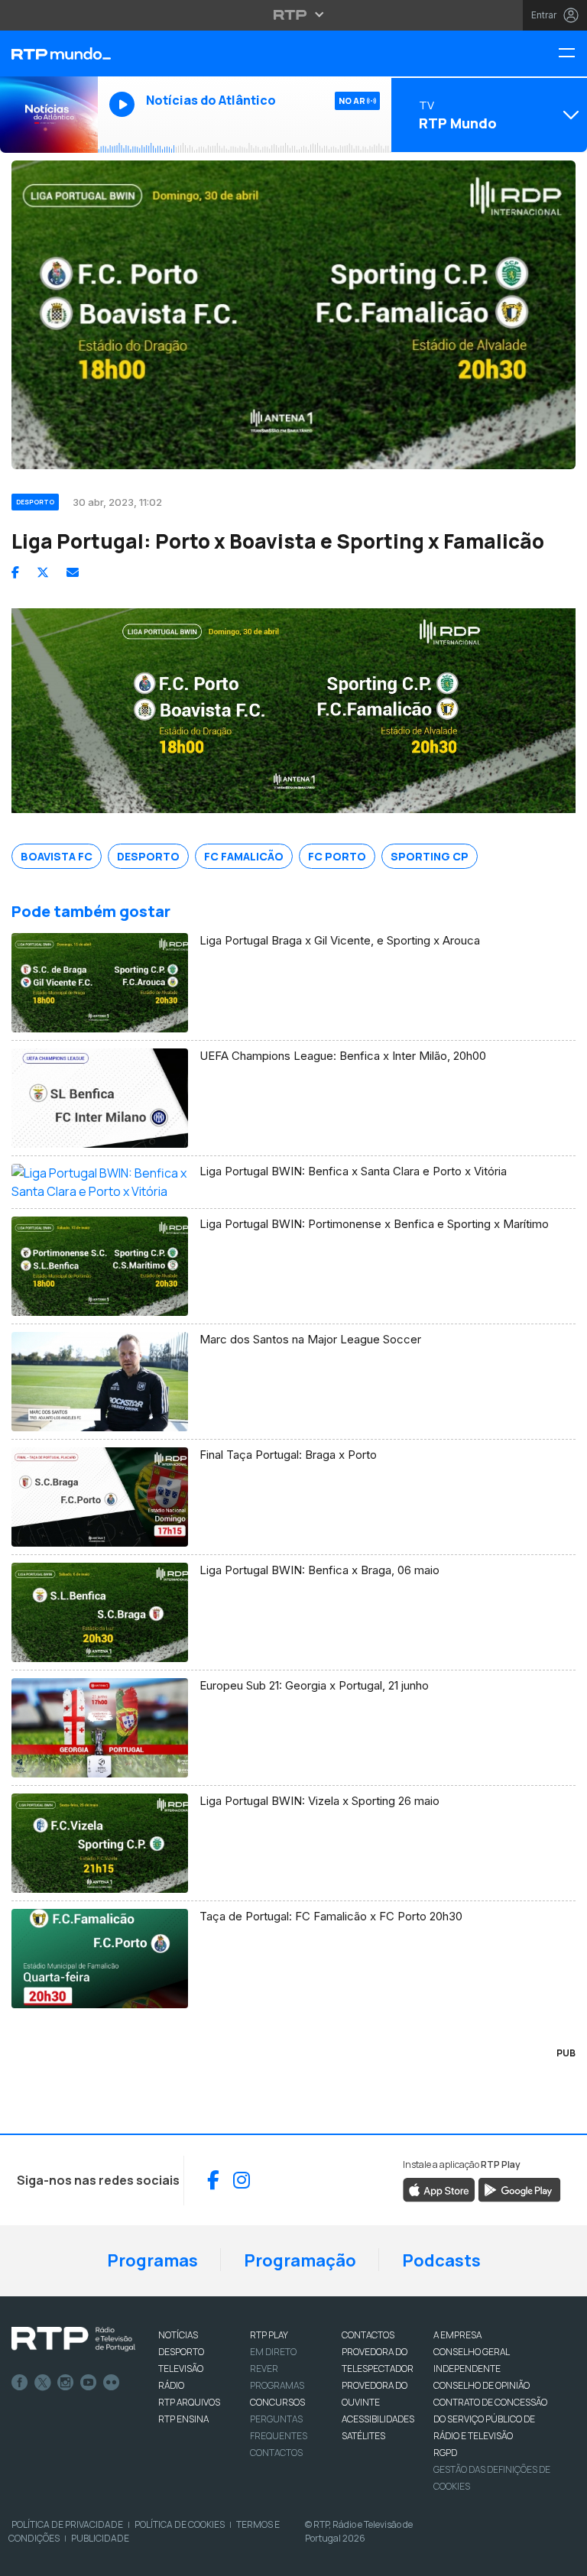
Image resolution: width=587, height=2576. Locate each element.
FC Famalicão (244, 856)
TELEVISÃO (181, 2369)
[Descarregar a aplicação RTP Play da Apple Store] (439, 2189)
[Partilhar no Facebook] (15, 572)
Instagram (66, 2383)
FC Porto (337, 856)
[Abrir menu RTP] (294, 15)
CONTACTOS (368, 2335)
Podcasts (441, 2260)
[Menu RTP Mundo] (572, 54)
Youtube (89, 2383)
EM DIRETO (273, 2352)
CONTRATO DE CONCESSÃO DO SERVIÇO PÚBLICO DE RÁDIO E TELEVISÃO (490, 2419)
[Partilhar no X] (43, 572)
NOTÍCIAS (178, 2335)
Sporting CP (430, 856)
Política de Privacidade (67, 2524)
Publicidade (100, 2538)
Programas (152, 2260)
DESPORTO (181, 2352)
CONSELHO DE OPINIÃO (482, 2385)
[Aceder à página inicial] (49, 53)
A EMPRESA (457, 2335)
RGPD (445, 2453)
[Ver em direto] (49, 115)
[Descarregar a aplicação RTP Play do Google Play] (519, 2189)
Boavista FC (57, 856)
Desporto (148, 856)
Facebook (20, 2383)
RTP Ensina (183, 2419)
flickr (112, 2383)
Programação (300, 2260)
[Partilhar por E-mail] (73, 572)
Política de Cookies (180, 2524)
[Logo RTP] (73, 2339)
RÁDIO (171, 2385)
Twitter (43, 2383)
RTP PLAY (269, 2335)
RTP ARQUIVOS (189, 2402)
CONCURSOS (277, 2402)
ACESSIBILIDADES (378, 2419)
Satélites (363, 2436)
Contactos (276, 2453)
